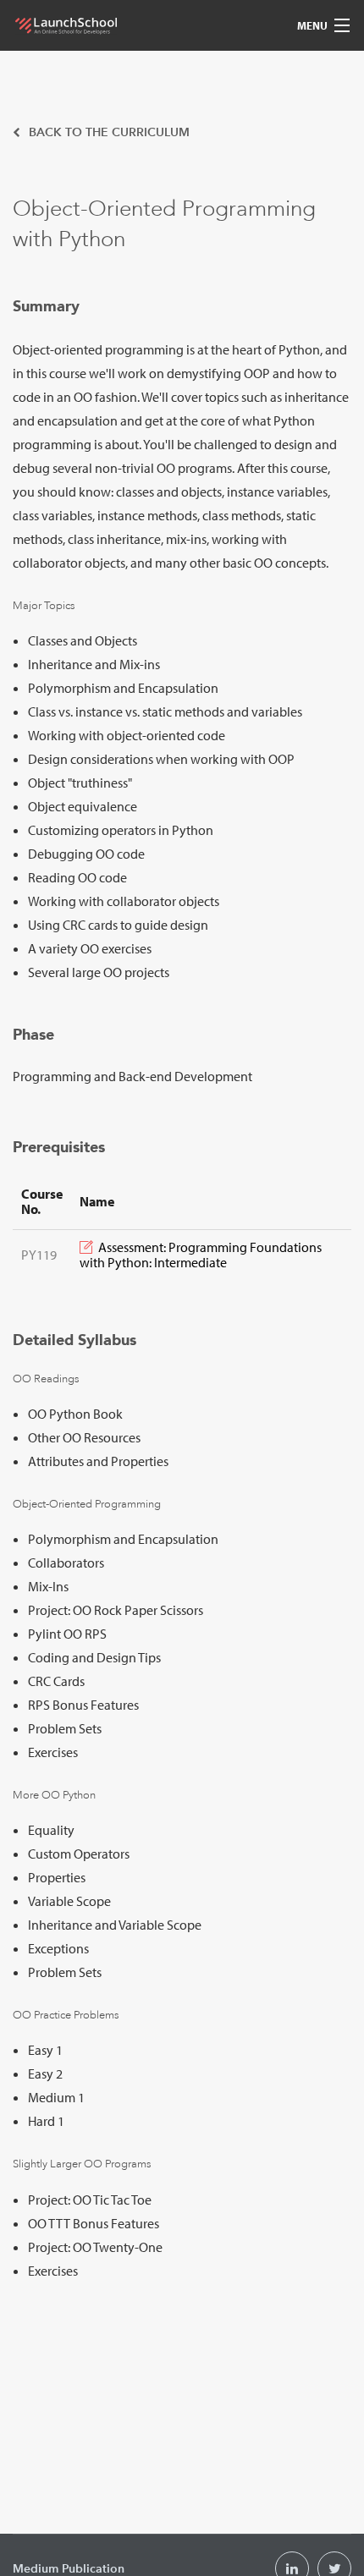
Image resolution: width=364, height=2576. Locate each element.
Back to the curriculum (108, 132)
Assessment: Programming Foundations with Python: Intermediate (201, 1255)
